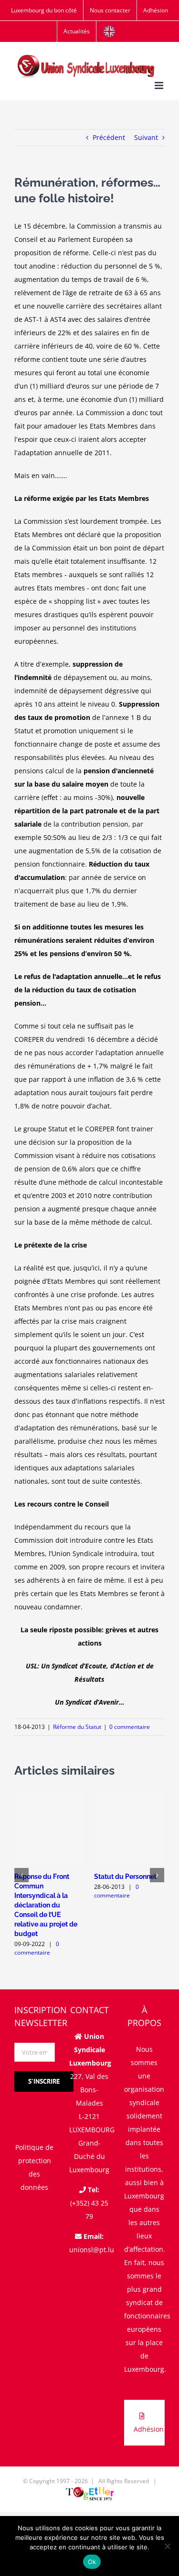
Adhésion (149, 2429)
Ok (92, 2562)
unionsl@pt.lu (92, 2250)
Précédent (109, 137)
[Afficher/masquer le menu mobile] (160, 85)
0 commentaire (130, 1727)
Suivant (146, 137)
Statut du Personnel (125, 1877)
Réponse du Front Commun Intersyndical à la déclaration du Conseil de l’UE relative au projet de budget (46, 1905)
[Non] (167, 2546)
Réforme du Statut (77, 1727)
